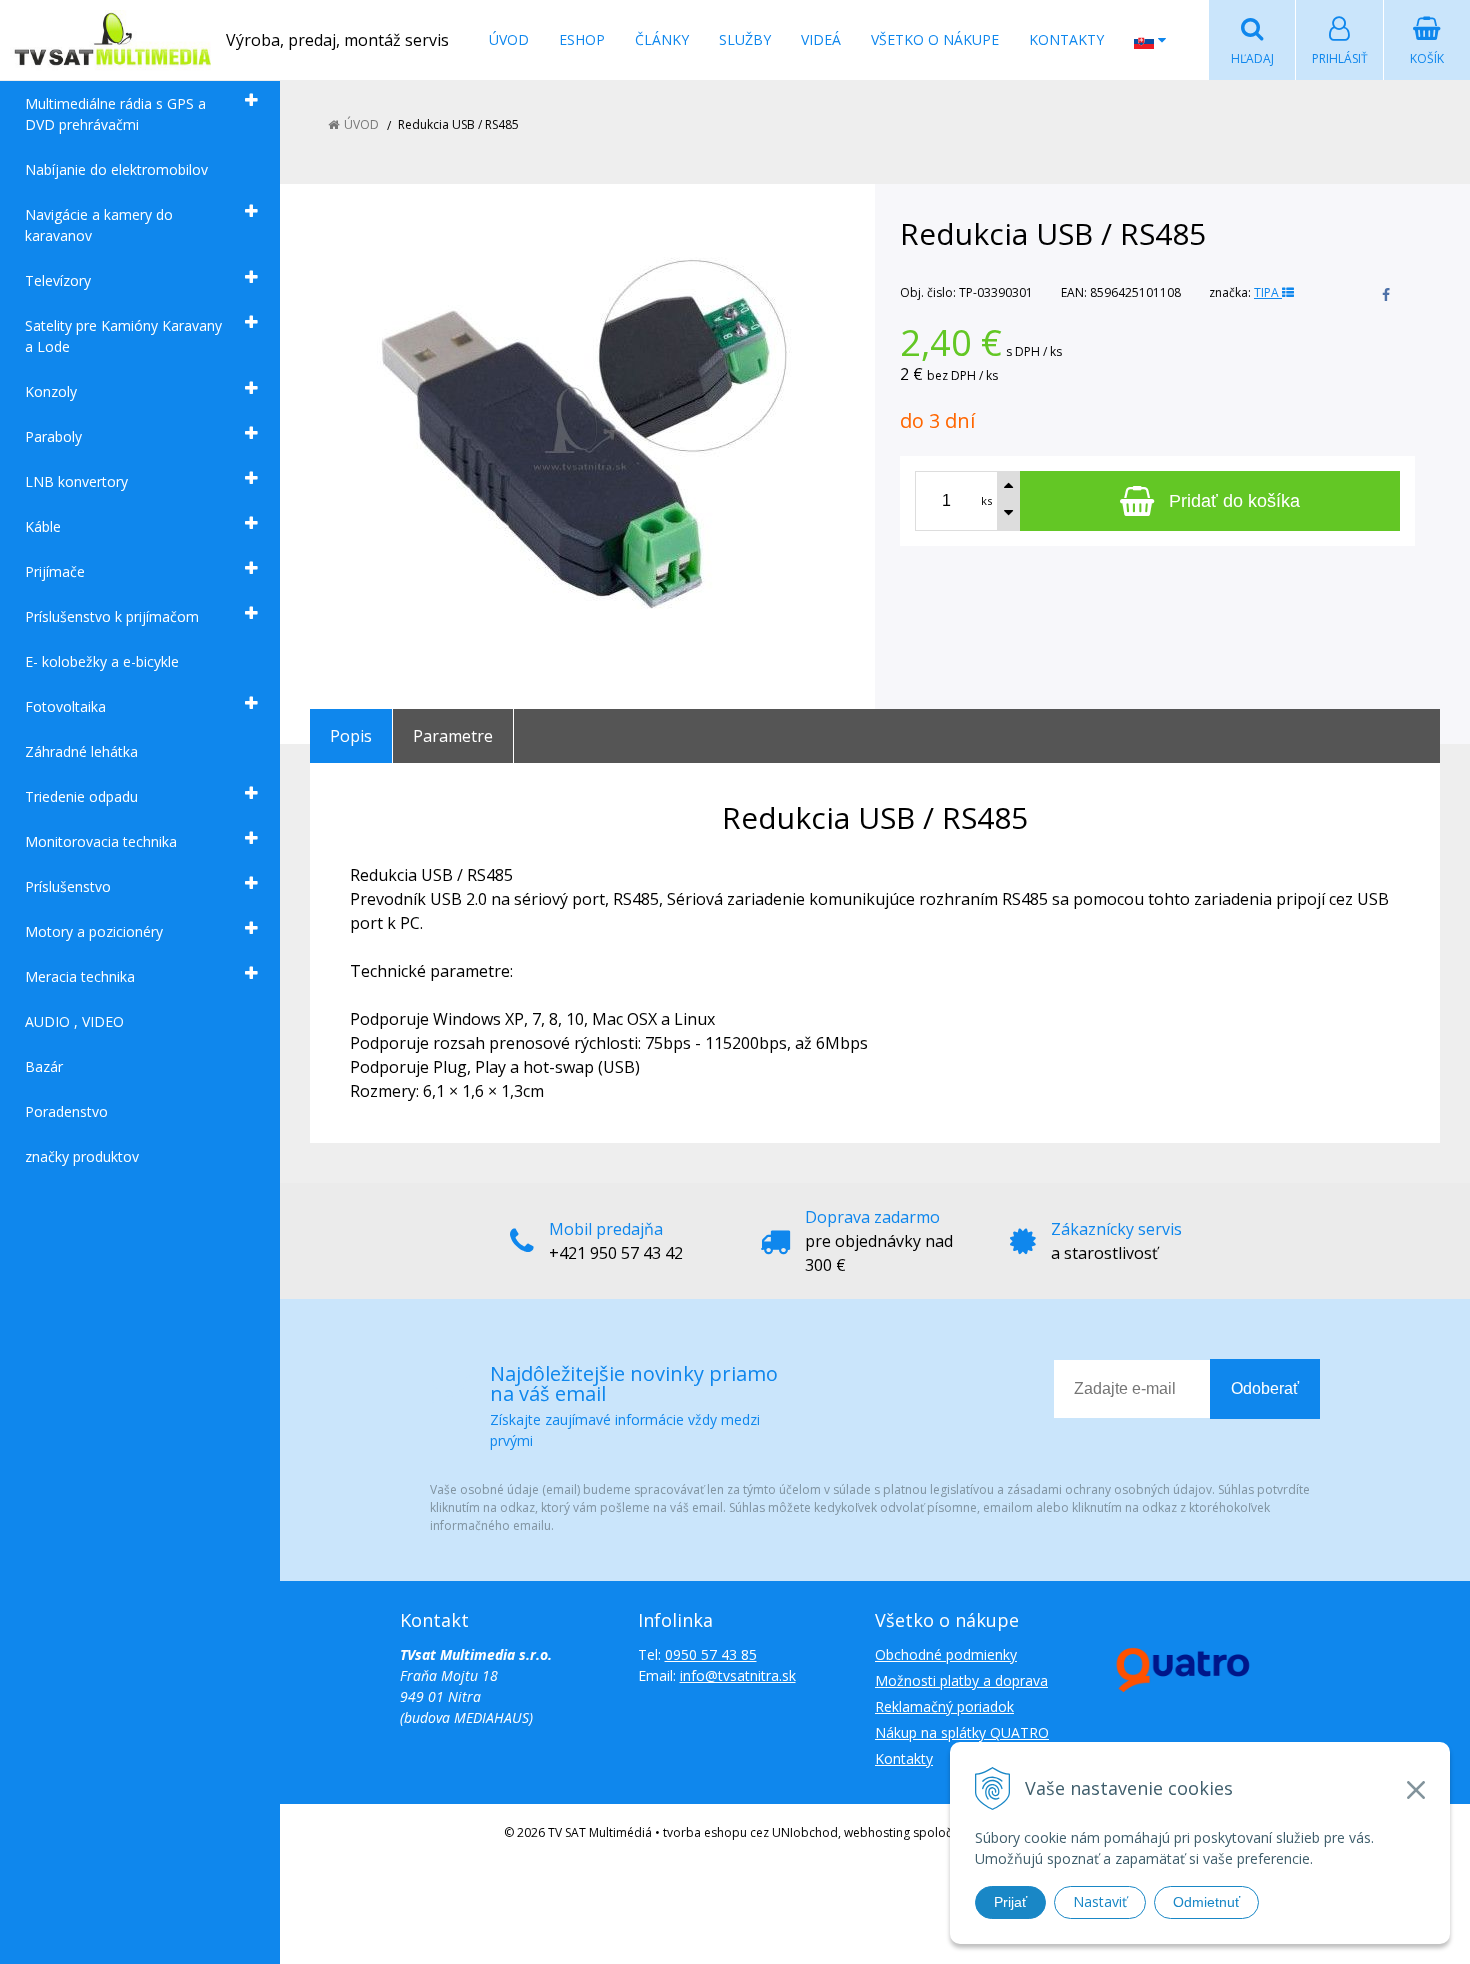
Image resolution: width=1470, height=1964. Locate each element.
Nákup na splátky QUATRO (962, 1732)
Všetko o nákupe (935, 39)
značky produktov (82, 1156)
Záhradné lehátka (81, 751)
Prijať (1010, 1902)
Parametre (453, 736)
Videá (821, 39)
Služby (745, 39)
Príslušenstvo (68, 886)
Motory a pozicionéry (94, 931)
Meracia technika (80, 976)
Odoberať (1265, 1388)
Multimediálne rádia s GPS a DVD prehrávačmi (115, 114)
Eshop (582, 39)
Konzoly (51, 391)
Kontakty (1066, 39)
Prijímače (55, 571)
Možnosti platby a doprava (961, 1680)
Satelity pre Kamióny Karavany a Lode (123, 336)
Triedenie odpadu (81, 796)
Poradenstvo (66, 1111)
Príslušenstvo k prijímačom (112, 616)
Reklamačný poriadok (944, 1706)
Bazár (44, 1066)
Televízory (58, 280)
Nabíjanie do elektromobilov (116, 169)
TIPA (1268, 292)
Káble (43, 526)
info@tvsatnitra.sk (738, 1675)
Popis (351, 736)
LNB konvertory (76, 481)
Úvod (509, 39)
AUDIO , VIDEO (74, 1021)
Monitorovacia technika (101, 841)
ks (986, 500)
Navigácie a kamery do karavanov (99, 225)
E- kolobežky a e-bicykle (102, 661)
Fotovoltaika (65, 706)
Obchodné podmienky (946, 1654)
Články (662, 39)
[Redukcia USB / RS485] (580, 429)
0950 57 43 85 (711, 1654)
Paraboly (53, 436)
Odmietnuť (1206, 1902)
